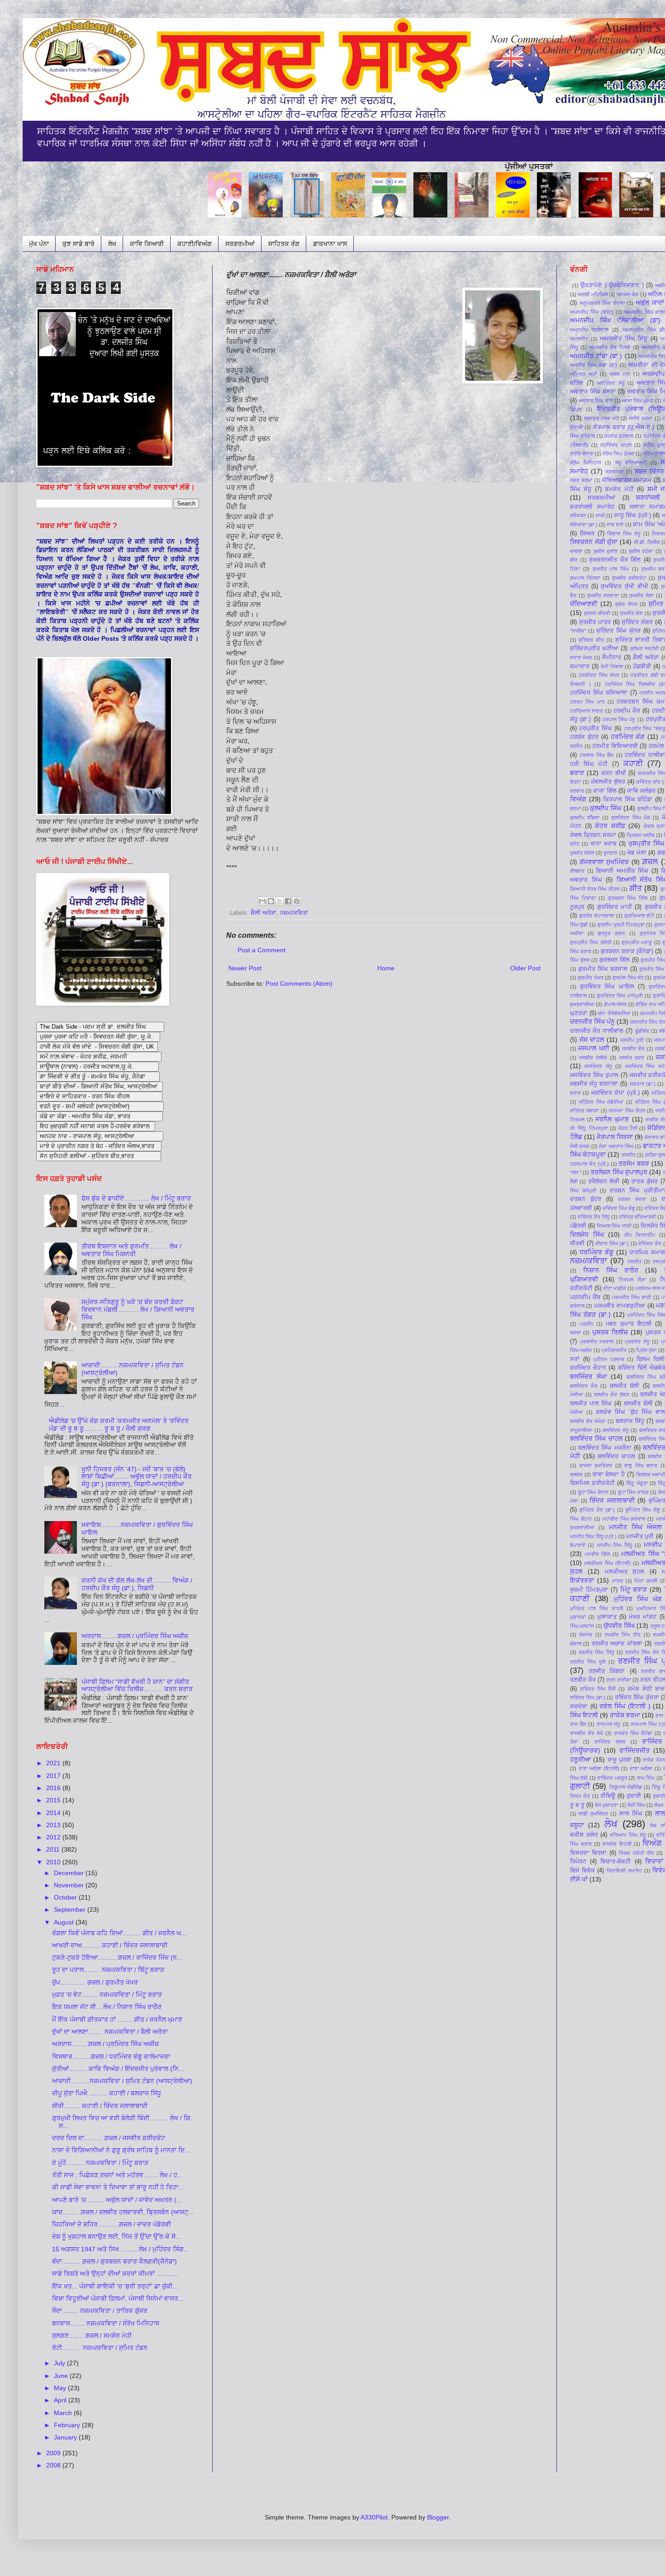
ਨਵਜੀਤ (634, 1262)
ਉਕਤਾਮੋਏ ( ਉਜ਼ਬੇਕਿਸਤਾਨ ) (612, 285)
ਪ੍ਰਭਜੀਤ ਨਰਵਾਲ (597, 1342)
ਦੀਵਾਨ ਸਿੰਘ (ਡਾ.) (612, 1243)
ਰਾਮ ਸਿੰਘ (646, 1778)
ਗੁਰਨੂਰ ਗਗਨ (611, 933)
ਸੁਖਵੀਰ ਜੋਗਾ (641, 596)
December (70, 1873)
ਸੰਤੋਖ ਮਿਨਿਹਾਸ (586, 463)
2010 (54, 1862)
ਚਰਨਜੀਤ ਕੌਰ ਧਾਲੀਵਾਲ (597, 1031)
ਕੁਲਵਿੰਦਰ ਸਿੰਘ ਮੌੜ (630, 818)
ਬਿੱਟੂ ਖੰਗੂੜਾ (637, 1483)
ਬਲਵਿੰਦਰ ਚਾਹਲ (616, 1456)
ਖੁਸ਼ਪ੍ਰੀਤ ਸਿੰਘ (646, 843)
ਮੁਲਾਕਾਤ (607, 1617)
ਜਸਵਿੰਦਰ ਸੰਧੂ (598, 1066)
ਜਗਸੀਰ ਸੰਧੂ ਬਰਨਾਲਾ (594, 1084)
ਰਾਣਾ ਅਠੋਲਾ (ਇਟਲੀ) (599, 1768)
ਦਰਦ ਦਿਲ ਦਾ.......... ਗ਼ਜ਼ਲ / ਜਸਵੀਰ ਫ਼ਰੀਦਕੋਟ (109, 2138)
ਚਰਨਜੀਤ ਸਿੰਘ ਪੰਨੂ (592, 1021)
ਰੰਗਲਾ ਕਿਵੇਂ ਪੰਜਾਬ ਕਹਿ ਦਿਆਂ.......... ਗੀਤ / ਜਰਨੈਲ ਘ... (119, 1933)
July (60, 2363)
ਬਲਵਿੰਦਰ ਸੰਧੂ (616, 1430)
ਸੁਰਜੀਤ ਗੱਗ (632, 613)
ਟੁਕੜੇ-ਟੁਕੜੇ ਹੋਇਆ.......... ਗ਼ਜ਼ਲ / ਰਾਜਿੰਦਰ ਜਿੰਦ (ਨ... (117, 1957)
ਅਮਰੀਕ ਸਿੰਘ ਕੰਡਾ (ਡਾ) (594, 365)
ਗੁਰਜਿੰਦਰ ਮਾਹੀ (615, 907)
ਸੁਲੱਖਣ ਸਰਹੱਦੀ (644, 648)
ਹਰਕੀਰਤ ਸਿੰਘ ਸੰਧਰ (599, 675)
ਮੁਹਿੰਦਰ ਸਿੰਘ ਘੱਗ (638, 1599)
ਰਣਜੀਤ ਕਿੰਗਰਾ (607, 1671)
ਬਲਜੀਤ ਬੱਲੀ (625, 1386)
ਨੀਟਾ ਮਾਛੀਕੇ (615, 1288)
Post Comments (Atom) (299, 983)
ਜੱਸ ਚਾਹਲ (592, 1040)
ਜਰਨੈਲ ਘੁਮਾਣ (612, 1119)
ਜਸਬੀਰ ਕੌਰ (633, 1049)
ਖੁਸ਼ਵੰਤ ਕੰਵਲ (582, 853)
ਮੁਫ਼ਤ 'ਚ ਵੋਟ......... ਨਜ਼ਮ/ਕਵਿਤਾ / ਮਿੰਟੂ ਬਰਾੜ (107, 1995)
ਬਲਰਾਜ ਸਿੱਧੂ (630, 1421)
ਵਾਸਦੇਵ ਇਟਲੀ (617, 1844)
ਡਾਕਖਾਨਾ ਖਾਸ (330, 244)
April (61, 2400)
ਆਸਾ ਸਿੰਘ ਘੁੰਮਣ (638, 401)
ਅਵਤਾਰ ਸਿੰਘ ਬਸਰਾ (593, 392)
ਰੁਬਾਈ (634, 1796)
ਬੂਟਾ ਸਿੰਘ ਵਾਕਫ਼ (633, 1492)
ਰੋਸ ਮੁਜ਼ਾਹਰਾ (606, 1805)
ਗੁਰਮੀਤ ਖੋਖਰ (590, 978)
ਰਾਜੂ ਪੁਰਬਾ (620, 1760)
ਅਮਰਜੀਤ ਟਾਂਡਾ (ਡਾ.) (596, 356)
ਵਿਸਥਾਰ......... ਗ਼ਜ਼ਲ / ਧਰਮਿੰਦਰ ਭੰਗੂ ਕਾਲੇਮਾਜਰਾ (111, 2056)
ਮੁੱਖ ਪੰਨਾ (39, 244)
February (68, 2425)
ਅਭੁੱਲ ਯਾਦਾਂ (650, 303)
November (70, 1885)
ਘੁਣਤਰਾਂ (579, 1013)
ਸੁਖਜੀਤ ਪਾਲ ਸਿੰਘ (611, 569)
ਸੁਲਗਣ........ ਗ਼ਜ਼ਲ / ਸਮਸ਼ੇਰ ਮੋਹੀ (92, 2335)
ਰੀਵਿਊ (608, 1796)
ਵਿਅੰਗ (652, 1843)
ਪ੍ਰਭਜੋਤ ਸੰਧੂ (637, 1342)
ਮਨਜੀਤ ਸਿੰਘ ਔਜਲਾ (636, 1527)
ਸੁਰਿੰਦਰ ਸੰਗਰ (637, 622)
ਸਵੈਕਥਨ (578, 515)
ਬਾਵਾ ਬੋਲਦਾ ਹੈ (609, 1475)
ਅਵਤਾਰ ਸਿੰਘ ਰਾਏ (596, 401)
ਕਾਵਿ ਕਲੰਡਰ (641, 791)
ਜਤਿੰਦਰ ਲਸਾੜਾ (584, 1111)
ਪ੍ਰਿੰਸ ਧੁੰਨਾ (646, 1350)
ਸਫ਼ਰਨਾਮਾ (615, 472)
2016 (54, 1788)
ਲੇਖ (112, 244)
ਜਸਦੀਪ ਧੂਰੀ (632, 1040)
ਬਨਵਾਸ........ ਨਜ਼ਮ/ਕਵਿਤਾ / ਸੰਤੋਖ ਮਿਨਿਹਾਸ (106, 2323)
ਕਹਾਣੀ (633, 763)
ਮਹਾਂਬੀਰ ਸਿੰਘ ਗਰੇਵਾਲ (624, 1519)
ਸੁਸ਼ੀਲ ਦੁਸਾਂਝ (606, 551)
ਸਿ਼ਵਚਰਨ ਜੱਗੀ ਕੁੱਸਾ (594, 542)
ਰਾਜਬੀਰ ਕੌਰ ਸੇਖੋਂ (587, 1733)
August (65, 1922)
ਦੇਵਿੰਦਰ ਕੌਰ (650, 1243)
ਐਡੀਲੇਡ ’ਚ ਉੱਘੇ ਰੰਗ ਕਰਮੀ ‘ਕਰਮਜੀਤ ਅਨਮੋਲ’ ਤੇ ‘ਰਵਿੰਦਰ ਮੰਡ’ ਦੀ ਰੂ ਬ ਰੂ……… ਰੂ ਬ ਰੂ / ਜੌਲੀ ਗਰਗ (119, 1425)
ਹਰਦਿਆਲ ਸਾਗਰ (587, 711)
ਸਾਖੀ (600, 515)
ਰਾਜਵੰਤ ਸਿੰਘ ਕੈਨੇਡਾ (633, 1733)
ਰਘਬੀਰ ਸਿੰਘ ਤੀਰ (623, 1635)
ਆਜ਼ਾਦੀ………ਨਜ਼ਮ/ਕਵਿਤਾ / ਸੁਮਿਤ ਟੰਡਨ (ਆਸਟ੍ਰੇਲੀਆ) (122, 2081)
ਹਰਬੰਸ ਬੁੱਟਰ (584, 737)
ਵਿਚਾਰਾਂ (654, 1861)
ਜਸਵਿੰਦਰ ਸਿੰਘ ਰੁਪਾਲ (594, 1075)
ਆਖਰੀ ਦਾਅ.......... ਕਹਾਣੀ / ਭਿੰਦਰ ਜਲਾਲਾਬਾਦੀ (110, 1945)
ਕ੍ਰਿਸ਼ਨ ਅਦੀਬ (641, 835)
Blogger (438, 2517)
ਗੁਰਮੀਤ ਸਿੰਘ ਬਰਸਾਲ (603, 969)
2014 (54, 1813)
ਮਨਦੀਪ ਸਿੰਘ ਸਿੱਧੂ (615, 1545)
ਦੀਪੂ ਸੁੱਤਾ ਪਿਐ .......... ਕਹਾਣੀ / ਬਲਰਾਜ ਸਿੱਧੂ (107, 2093)
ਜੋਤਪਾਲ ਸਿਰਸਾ (615, 1137)
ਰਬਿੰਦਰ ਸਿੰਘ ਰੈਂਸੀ (598, 1689)
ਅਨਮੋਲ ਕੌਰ (627, 294)
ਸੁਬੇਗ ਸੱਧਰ (626, 604)
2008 (54, 2465)
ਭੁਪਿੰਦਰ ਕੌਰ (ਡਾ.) (597, 1510)
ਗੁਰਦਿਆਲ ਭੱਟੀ (639, 916)
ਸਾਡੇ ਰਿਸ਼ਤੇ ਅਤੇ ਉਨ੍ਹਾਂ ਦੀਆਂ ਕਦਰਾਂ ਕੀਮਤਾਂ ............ (115, 2273)
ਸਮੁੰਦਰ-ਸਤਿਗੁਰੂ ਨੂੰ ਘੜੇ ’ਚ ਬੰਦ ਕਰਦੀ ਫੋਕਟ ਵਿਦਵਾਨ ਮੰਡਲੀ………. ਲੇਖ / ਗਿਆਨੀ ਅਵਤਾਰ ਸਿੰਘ (138, 1309)
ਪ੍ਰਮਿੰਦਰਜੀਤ (614, 1350)
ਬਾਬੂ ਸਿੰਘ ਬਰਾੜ (641, 1465)
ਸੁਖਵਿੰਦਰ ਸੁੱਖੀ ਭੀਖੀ (624, 586)
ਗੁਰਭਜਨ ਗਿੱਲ (615, 960)
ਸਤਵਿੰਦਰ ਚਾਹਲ (616, 445)
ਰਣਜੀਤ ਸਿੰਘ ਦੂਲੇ (588, 1662)
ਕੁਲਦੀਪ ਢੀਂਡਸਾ (585, 818)
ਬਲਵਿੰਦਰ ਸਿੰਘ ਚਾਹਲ (596, 1438)
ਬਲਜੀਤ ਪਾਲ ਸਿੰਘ (591, 1404)
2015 (54, 1800)
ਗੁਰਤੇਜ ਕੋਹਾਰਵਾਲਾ (597, 916)
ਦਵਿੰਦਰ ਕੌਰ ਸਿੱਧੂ (594, 1217)
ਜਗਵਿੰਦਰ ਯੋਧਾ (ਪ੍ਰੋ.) (615, 1093)
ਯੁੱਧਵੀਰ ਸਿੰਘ (619, 1626)
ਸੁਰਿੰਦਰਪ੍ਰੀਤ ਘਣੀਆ (594, 648)
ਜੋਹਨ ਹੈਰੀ (628, 1128)
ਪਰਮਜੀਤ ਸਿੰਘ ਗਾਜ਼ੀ (632, 1297)
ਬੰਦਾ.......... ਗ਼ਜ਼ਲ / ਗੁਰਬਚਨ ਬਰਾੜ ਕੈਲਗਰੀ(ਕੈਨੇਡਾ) (114, 2261)
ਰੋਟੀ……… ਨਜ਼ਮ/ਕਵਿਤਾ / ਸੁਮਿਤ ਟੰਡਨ (100, 2348)
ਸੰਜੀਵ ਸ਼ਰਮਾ (641, 418)
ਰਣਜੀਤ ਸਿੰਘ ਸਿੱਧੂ (596, 1652)
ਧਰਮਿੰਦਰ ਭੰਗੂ (596, 1252)
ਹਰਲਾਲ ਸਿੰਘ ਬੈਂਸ (596, 755)
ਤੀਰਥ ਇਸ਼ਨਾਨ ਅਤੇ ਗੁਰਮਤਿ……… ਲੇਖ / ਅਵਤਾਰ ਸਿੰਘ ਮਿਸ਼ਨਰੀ (131, 1250)
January (66, 2437)
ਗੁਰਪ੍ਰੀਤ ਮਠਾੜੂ (637, 942)
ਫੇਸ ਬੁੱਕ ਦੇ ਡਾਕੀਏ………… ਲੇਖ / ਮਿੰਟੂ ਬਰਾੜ (136, 1198)
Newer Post (245, 968)
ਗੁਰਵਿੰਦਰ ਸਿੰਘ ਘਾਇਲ (607, 987)
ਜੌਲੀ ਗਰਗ (580, 1146)
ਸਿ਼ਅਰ (587, 534)
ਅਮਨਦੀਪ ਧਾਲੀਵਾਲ (589, 330)
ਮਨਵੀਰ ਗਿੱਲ (598, 1554)
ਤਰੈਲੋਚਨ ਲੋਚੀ (604, 1182)
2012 (54, 1837)
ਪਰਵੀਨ (587, 1324)
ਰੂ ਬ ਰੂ (577, 1805)
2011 (54, 1849)
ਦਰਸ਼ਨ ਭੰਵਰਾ (632, 1199)
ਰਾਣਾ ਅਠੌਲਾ (641, 1768)
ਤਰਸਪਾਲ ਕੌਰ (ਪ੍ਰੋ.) (589, 1164)
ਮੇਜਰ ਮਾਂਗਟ (643, 1617)
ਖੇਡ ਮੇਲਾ (636, 853)
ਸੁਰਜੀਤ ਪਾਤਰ (595, 622)
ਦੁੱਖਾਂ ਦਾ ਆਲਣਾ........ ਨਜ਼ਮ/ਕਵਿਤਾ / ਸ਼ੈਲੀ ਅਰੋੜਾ (110, 2032)
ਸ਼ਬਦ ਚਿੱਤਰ (649, 471)
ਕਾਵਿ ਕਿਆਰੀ (147, 244)
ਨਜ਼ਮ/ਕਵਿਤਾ (294, 913)
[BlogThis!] (271, 901)
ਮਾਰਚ (617, 1581)
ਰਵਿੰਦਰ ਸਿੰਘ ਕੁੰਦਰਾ (637, 1697)
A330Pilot (374, 2517)
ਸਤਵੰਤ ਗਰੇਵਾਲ (619, 436)
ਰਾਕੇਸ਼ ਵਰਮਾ (625, 1715)
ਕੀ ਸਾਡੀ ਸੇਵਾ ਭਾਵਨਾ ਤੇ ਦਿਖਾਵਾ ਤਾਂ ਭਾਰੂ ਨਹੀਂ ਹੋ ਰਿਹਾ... (118, 2187)
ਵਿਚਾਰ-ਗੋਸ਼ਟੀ (615, 1862)
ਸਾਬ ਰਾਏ (615, 525)
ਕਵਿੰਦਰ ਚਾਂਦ (648, 782)
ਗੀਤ (636, 888)
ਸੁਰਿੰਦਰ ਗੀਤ (591, 640)
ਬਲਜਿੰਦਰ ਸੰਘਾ (589, 1376)
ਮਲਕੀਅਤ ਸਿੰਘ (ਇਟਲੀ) (608, 1563)
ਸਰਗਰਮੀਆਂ (240, 244)
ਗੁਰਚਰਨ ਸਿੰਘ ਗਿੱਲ (628, 898)
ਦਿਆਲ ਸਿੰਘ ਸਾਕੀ (614, 1226)
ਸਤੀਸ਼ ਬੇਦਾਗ (582, 454)
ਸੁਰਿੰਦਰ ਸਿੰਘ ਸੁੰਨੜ (618, 631)
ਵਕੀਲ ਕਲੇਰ (584, 1835)
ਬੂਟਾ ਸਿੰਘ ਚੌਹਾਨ (593, 1492)
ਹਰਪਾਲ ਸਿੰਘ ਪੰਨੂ (619, 719)
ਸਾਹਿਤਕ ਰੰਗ (284, 244)
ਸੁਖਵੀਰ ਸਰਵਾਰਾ (603, 596)
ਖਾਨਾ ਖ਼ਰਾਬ (603, 844)
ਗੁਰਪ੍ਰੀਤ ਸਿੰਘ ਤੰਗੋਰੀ (591, 942)
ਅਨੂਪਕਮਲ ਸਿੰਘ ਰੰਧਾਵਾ (602, 303)
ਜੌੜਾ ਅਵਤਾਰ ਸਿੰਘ (616, 1146)
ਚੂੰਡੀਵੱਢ (642, 1031)
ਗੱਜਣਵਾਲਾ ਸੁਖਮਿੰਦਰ (604, 862)
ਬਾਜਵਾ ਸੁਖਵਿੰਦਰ (596, 1465)
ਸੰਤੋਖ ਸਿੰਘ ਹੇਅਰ (618, 454)
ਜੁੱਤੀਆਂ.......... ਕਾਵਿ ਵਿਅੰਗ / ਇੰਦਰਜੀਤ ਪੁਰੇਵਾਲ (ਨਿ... (118, 2069)
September (71, 1910)
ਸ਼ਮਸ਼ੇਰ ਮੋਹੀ (619, 489)
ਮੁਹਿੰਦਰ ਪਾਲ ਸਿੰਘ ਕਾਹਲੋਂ (596, 1608)
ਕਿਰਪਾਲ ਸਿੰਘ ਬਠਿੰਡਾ (628, 799)
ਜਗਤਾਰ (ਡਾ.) (643, 1084)
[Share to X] (280, 901)
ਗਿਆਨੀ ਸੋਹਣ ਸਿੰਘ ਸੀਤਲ (595, 889)
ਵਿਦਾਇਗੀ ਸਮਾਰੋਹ (624, 1871)
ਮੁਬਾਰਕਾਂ (578, 1617)
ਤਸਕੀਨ (628, 1155)
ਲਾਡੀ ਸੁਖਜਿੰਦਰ (593, 1814)
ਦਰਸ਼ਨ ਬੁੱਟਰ (586, 1199)
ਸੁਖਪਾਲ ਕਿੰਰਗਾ (585, 578)
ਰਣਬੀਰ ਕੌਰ (583, 1680)
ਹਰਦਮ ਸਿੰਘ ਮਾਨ (587, 702)
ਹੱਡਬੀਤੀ (642, 666)
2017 (54, 1776)
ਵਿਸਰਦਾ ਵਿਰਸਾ (588, 1853)
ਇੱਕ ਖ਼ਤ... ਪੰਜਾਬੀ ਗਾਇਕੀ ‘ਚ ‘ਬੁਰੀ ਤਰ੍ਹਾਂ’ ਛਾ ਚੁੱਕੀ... (115, 2286)
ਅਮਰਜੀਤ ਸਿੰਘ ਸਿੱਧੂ (624, 339)
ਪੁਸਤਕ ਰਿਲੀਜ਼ (610, 1332)
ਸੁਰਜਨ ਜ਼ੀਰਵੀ (597, 613)
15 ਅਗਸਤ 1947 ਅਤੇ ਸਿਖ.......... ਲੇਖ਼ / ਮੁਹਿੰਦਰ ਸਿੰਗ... (121, 2249)
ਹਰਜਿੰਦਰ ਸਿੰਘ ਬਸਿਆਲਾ (599, 693)
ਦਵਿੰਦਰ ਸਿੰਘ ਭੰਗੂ (619, 1208)
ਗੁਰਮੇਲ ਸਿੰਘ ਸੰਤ (628, 978)
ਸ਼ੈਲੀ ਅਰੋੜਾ (264, 913)
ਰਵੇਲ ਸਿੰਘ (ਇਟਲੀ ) (625, 1706)
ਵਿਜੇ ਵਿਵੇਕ (582, 1871)
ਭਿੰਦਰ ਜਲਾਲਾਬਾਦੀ (612, 1500)
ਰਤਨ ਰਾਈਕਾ (619, 1680)
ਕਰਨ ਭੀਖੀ (614, 773)
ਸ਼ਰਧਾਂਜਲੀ (648, 497)
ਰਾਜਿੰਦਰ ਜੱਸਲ (610, 1742)
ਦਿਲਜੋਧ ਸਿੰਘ (587, 1234)
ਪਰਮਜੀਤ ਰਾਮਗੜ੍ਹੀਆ (620, 1306)
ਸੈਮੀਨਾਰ (612, 657)
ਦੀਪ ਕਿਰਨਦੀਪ (640, 1235)
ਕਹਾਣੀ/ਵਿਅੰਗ (195, 244)
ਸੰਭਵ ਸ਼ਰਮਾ (581, 480)
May (61, 2388)
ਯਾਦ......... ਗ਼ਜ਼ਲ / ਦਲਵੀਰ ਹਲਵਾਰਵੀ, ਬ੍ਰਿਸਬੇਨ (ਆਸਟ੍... (123, 2212)
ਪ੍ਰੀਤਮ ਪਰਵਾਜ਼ (609, 1359)
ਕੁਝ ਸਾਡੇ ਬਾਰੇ (78, 244)
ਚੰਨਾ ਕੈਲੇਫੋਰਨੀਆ (614, 1013)
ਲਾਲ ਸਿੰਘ (631, 1814)
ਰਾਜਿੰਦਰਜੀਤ (634, 1750)
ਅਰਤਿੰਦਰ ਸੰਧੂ (611, 383)
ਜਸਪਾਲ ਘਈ (594, 1048)
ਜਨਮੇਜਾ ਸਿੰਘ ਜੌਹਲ (627, 1111)
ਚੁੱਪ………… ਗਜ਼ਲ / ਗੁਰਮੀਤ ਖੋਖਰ (95, 1982)
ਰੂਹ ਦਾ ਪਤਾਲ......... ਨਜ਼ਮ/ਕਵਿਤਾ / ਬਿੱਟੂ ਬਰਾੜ (108, 1970)
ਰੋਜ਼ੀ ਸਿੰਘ (636, 1805)
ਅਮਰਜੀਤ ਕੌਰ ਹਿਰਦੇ (610, 347)
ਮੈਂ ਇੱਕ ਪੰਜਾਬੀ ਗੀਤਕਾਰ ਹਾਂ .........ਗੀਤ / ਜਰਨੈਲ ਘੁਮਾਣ (117, 2019)
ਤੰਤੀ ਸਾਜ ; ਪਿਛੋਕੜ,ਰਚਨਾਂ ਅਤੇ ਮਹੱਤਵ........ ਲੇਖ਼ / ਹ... (117, 2175)
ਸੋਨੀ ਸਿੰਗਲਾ (612, 666)
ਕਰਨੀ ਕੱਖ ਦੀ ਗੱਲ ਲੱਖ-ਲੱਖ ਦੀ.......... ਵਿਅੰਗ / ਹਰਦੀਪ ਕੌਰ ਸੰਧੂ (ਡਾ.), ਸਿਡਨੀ (137, 1584)
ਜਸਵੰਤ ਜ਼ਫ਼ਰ (632, 1058)
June (62, 2376)
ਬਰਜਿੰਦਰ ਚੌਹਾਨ (588, 1368)
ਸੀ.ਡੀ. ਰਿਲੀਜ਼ (647, 542)
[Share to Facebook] (288, 901)
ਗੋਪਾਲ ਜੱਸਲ (615, 1004)
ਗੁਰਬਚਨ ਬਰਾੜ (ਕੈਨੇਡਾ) (627, 951)
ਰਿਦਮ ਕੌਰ (580, 1796)
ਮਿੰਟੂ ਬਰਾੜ (634, 1589)
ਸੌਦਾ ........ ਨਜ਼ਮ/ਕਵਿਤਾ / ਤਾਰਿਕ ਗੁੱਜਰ (100, 2311)
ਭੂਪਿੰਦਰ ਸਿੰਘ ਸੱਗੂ (643, 1510)
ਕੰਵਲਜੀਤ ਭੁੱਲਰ (608, 782)
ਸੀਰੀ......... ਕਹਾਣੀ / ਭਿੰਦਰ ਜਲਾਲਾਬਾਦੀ (100, 2106)
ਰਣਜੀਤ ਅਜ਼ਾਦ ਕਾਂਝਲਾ (617, 1644)
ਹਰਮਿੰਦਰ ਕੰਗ (628, 737)
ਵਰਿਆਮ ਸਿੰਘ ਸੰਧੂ (628, 1835)
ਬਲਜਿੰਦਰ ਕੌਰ (584, 1386)
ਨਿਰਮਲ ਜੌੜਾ (632, 1280)
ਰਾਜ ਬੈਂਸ (578, 1724)
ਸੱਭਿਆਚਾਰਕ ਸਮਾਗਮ (627, 480)
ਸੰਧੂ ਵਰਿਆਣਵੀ (631, 463)
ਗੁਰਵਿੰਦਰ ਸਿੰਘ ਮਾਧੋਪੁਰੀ (620, 996)
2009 (54, 2453)
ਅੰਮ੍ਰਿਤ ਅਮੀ (584, 374)
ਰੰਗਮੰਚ (586, 1635)
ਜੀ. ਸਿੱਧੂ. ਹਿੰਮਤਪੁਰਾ (589, 1128)
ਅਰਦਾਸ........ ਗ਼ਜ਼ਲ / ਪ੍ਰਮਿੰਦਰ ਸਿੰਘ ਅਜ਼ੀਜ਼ (135, 1636)
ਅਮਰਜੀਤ (579, 339)
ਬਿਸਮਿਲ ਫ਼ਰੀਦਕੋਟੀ (592, 1483)
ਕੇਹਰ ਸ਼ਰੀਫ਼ (610, 826)
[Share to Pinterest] (297, 901)
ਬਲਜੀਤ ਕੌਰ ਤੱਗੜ (612, 1394)
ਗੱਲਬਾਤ (577, 871)
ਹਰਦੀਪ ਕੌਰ (627, 711)
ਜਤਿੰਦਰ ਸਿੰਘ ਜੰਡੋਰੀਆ (601, 1102)
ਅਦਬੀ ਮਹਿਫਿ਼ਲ (592, 294)
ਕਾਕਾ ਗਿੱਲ (605, 791)
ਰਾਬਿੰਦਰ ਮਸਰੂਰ (612, 1778)
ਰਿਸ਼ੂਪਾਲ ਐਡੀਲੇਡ (626, 1787)
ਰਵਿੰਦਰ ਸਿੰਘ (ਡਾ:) (588, 1697)
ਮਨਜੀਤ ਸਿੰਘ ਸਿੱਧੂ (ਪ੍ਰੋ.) (593, 1536)
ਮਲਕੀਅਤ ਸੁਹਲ (625, 1572)
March (64, 2413)
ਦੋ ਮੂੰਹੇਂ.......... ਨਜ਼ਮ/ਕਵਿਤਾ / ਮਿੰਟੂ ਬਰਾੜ (100, 2163)
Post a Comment (261, 950)
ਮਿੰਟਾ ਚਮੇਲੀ (646, 1581)
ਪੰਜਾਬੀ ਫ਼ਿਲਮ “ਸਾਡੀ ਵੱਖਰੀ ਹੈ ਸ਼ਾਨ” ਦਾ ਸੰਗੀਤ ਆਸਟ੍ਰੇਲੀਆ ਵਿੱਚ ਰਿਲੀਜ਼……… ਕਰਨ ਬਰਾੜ (137, 1685)
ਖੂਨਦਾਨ (610, 853)
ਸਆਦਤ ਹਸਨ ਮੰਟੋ (601, 418)
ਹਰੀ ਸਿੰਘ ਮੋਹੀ (589, 764)
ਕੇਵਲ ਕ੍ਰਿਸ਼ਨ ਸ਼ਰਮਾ (593, 835)
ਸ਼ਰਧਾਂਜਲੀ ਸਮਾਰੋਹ (592, 507)
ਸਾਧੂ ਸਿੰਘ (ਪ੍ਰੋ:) (633, 515)
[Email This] (262, 901)
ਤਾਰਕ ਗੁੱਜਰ (644, 1182)
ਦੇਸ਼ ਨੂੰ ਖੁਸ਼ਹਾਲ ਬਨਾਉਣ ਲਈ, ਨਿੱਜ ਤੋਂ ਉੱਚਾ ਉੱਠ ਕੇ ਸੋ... (116, 2236)
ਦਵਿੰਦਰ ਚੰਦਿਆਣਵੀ (637, 1217)
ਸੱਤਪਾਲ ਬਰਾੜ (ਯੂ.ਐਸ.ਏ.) (624, 427)
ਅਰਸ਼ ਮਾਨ (620, 374)
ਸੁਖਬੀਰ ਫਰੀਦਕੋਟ (629, 578)
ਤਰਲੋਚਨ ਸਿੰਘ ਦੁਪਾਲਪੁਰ (619, 1172)
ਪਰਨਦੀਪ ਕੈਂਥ (585, 1297)
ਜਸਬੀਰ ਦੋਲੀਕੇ (593, 1058)
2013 (54, 1825)
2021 (54, 1763)
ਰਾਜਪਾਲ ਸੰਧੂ (609, 1724)
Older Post (525, 968)
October (66, 1897)
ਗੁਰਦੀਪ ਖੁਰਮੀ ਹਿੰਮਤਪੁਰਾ (621, 925)
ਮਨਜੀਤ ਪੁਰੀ (640, 1536)
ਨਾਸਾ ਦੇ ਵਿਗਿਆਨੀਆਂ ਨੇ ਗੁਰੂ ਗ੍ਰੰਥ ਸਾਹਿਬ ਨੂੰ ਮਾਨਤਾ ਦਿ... (121, 2150)
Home (386, 968)
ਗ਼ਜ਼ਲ (650, 862)
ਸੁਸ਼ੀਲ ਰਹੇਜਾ (641, 551)
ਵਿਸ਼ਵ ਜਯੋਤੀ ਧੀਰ (636, 1853)
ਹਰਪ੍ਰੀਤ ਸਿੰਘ (595, 728)
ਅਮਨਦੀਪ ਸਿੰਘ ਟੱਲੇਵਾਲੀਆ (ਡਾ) (615, 320)
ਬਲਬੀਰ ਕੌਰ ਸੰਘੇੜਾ (588, 1421)
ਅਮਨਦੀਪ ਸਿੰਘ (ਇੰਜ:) (592, 312)
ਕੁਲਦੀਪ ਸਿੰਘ (606, 808)
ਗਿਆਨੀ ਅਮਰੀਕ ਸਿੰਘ (622, 871)
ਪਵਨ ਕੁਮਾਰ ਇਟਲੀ (629, 1324)
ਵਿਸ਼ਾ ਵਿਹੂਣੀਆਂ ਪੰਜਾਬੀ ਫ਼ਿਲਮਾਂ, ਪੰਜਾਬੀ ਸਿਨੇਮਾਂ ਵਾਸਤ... (118, 2298)
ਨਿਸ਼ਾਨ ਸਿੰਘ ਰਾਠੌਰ (611, 1270)
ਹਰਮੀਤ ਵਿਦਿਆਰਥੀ (615, 746)
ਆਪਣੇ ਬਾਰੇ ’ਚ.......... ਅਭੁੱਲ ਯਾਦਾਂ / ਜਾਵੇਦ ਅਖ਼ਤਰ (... (117, 2200)
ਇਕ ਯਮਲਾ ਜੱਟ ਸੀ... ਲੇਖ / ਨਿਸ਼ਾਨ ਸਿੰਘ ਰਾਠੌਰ (107, 2007)
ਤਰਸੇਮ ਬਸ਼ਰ (634, 1163)
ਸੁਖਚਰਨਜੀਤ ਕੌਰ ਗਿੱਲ (615, 560)
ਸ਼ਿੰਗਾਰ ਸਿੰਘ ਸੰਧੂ (624, 534)
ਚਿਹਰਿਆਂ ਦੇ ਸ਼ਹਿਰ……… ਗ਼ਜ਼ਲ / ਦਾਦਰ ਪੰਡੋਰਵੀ (112, 2224)
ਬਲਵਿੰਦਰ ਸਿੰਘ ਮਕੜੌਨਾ (605, 1448)
